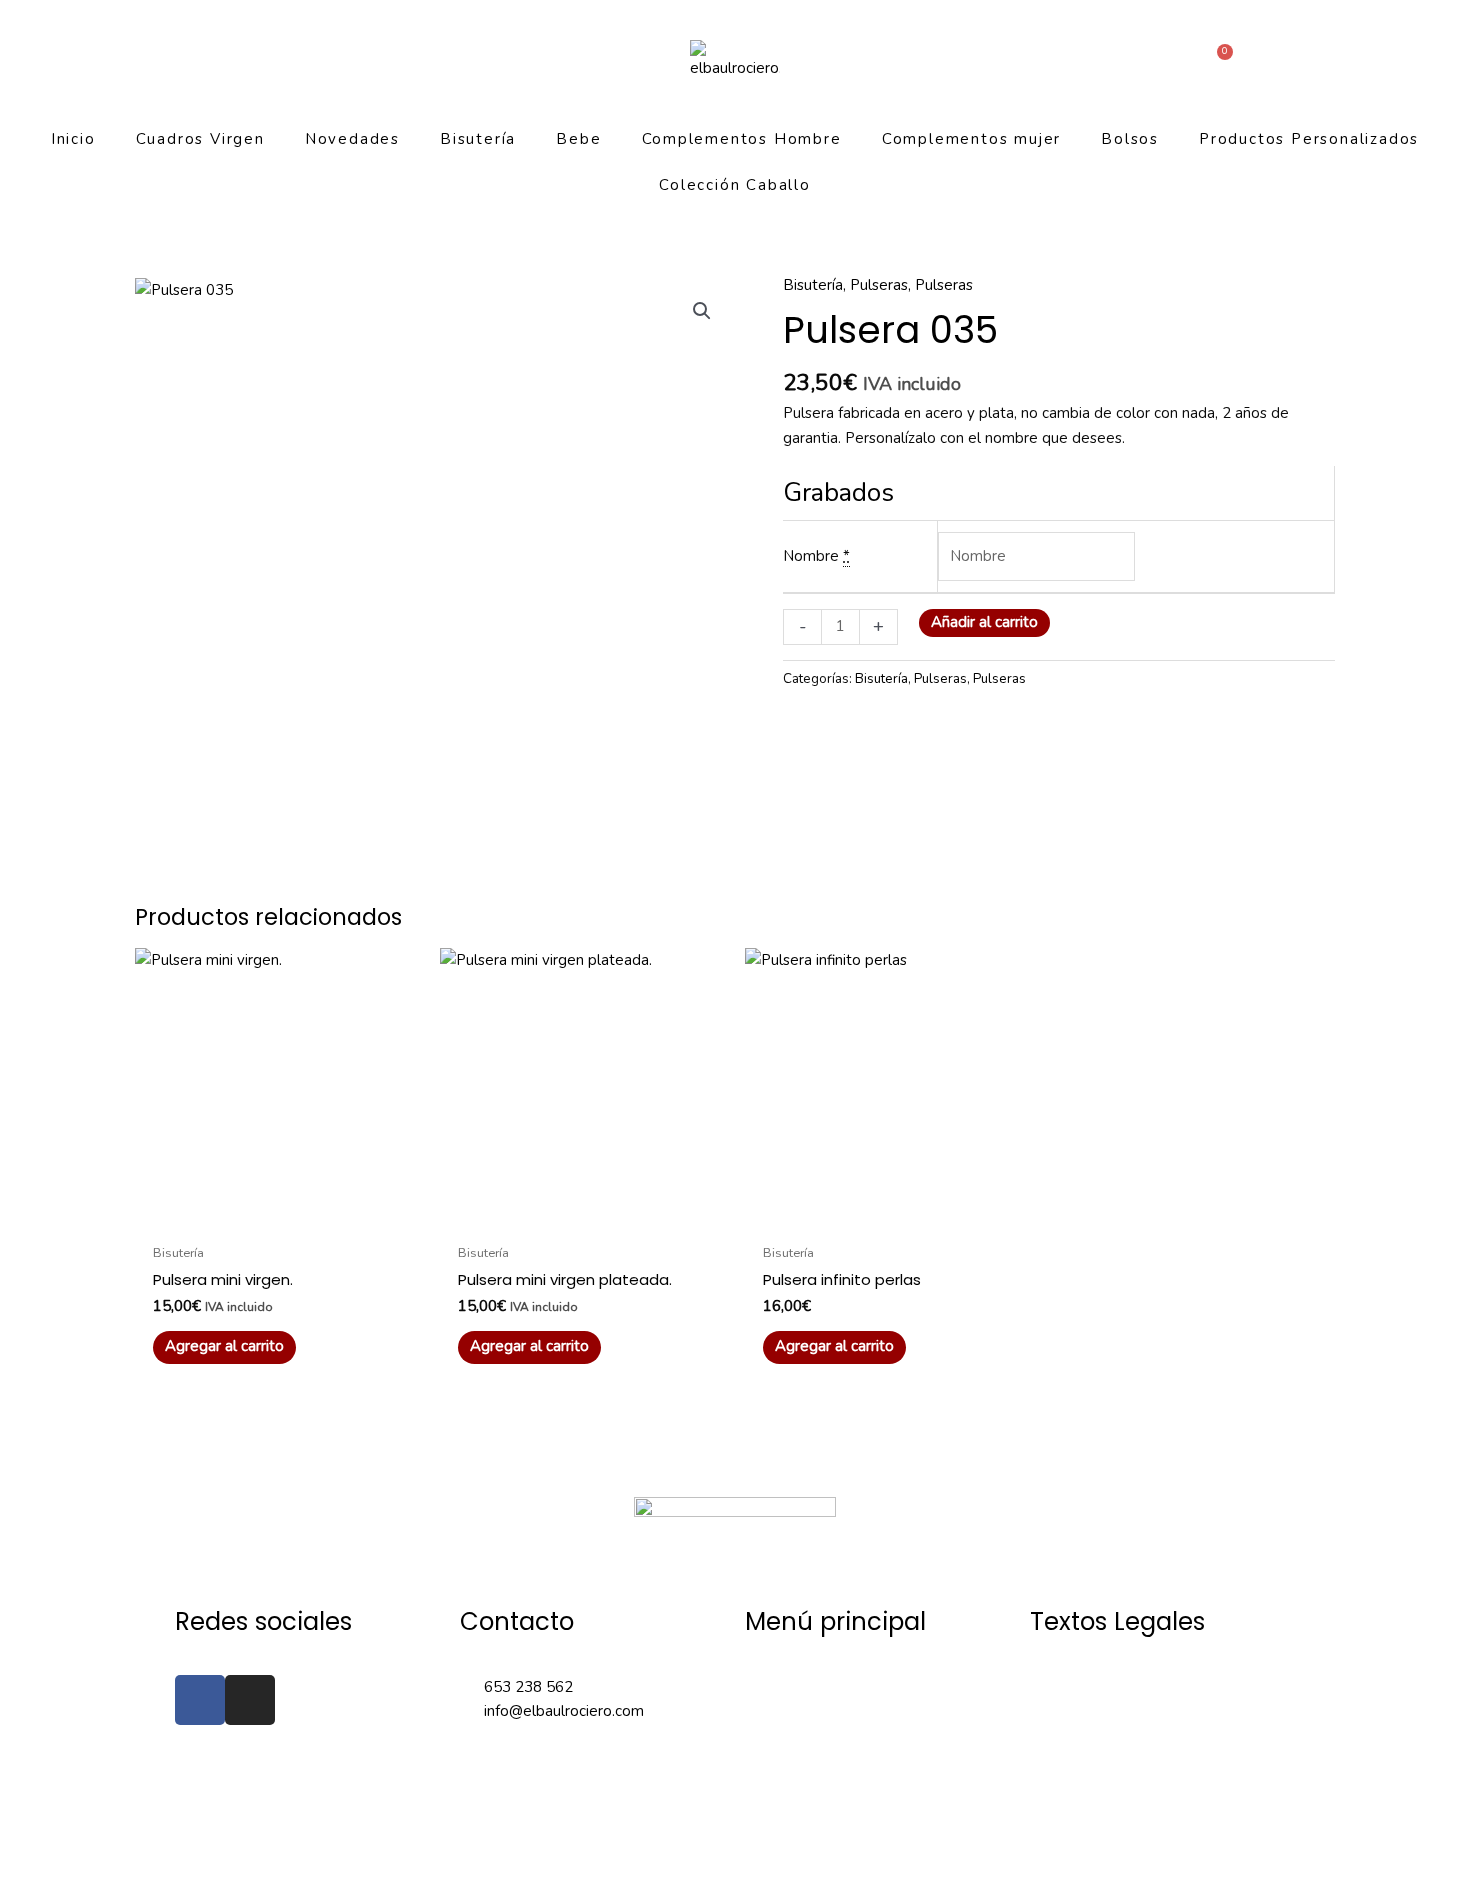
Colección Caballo (735, 185)
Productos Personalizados (1309, 139)
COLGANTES (789, 1789)
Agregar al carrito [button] (224, 1346)
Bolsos (1130, 139)
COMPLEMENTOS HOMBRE (841, 1840)
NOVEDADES (792, 1738)
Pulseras (879, 285)
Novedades (352, 139)
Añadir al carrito (984, 622)
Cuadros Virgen (200, 139)
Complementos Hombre (742, 139)
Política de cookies (1093, 1738)
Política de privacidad (1102, 1789)
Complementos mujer (971, 139)
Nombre (811, 556)
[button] (702, 311)
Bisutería (478, 139)
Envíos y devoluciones (1105, 1840)
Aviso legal (1068, 1687)
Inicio (73, 139)
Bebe (578, 139)
